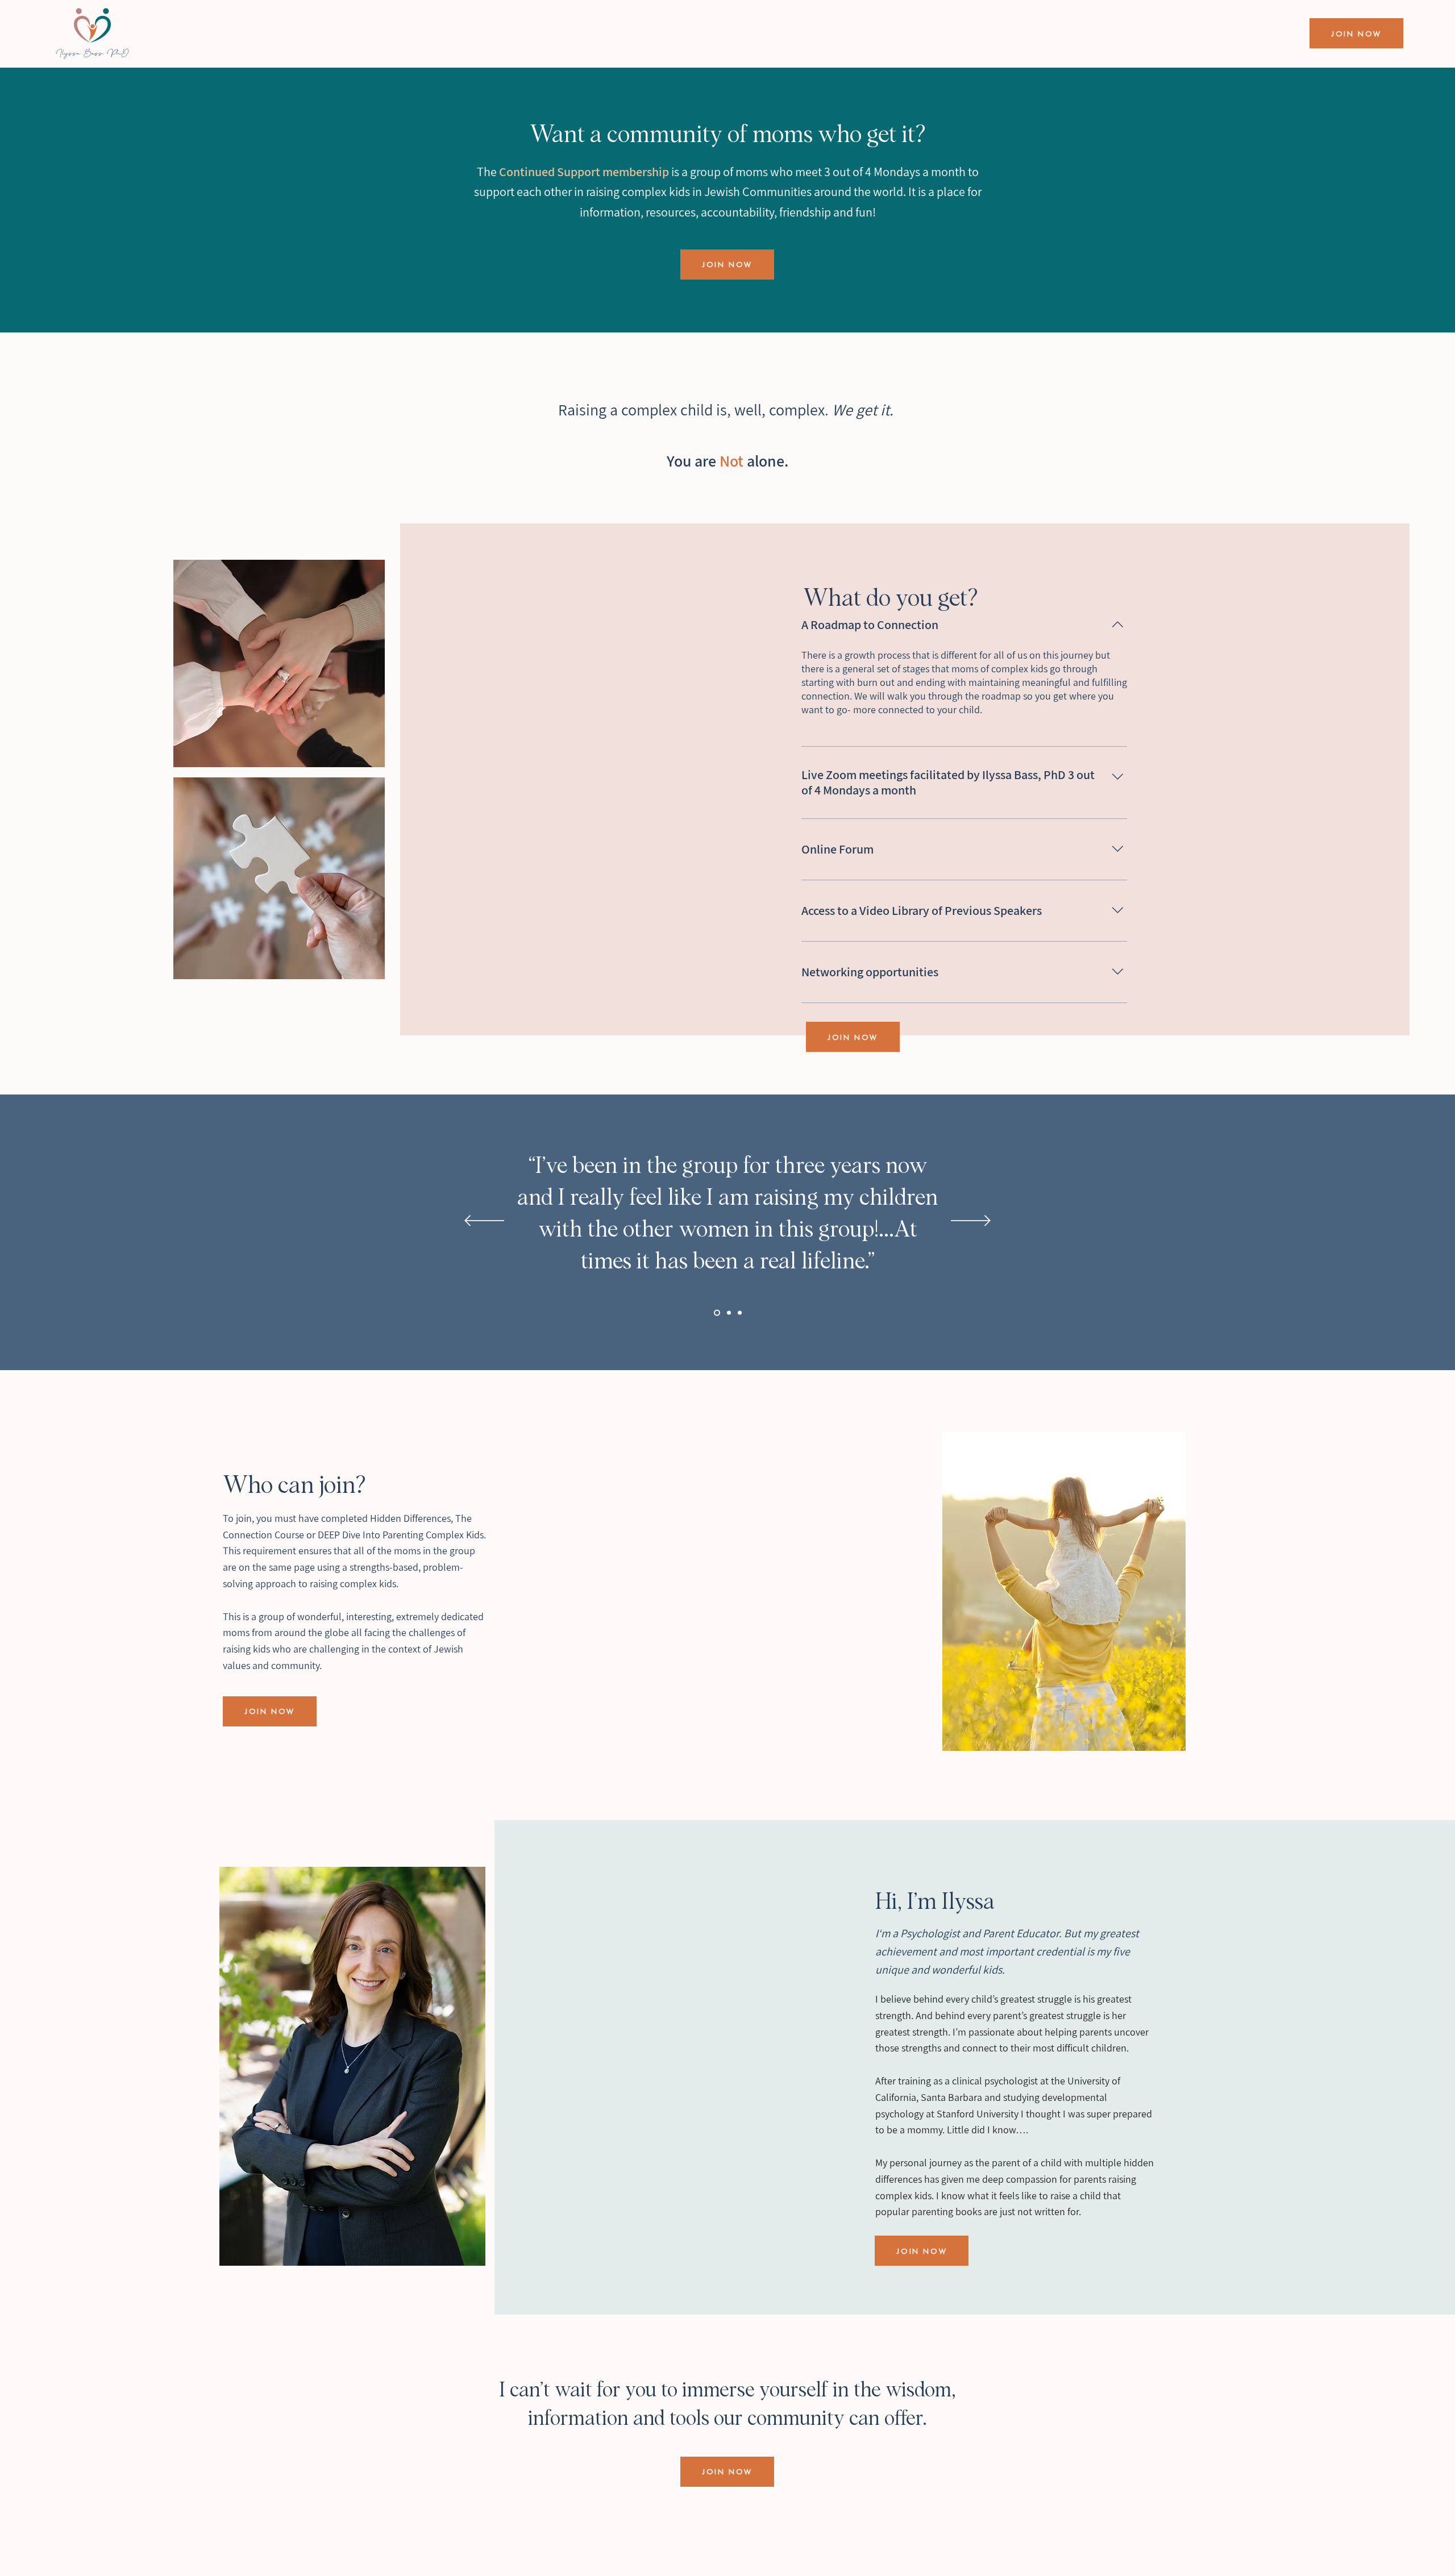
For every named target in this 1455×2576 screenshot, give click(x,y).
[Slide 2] (728, 1313)
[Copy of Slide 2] (716, 1313)
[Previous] (484, 1222)
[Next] (971, 1222)
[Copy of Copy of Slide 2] (740, 1313)
